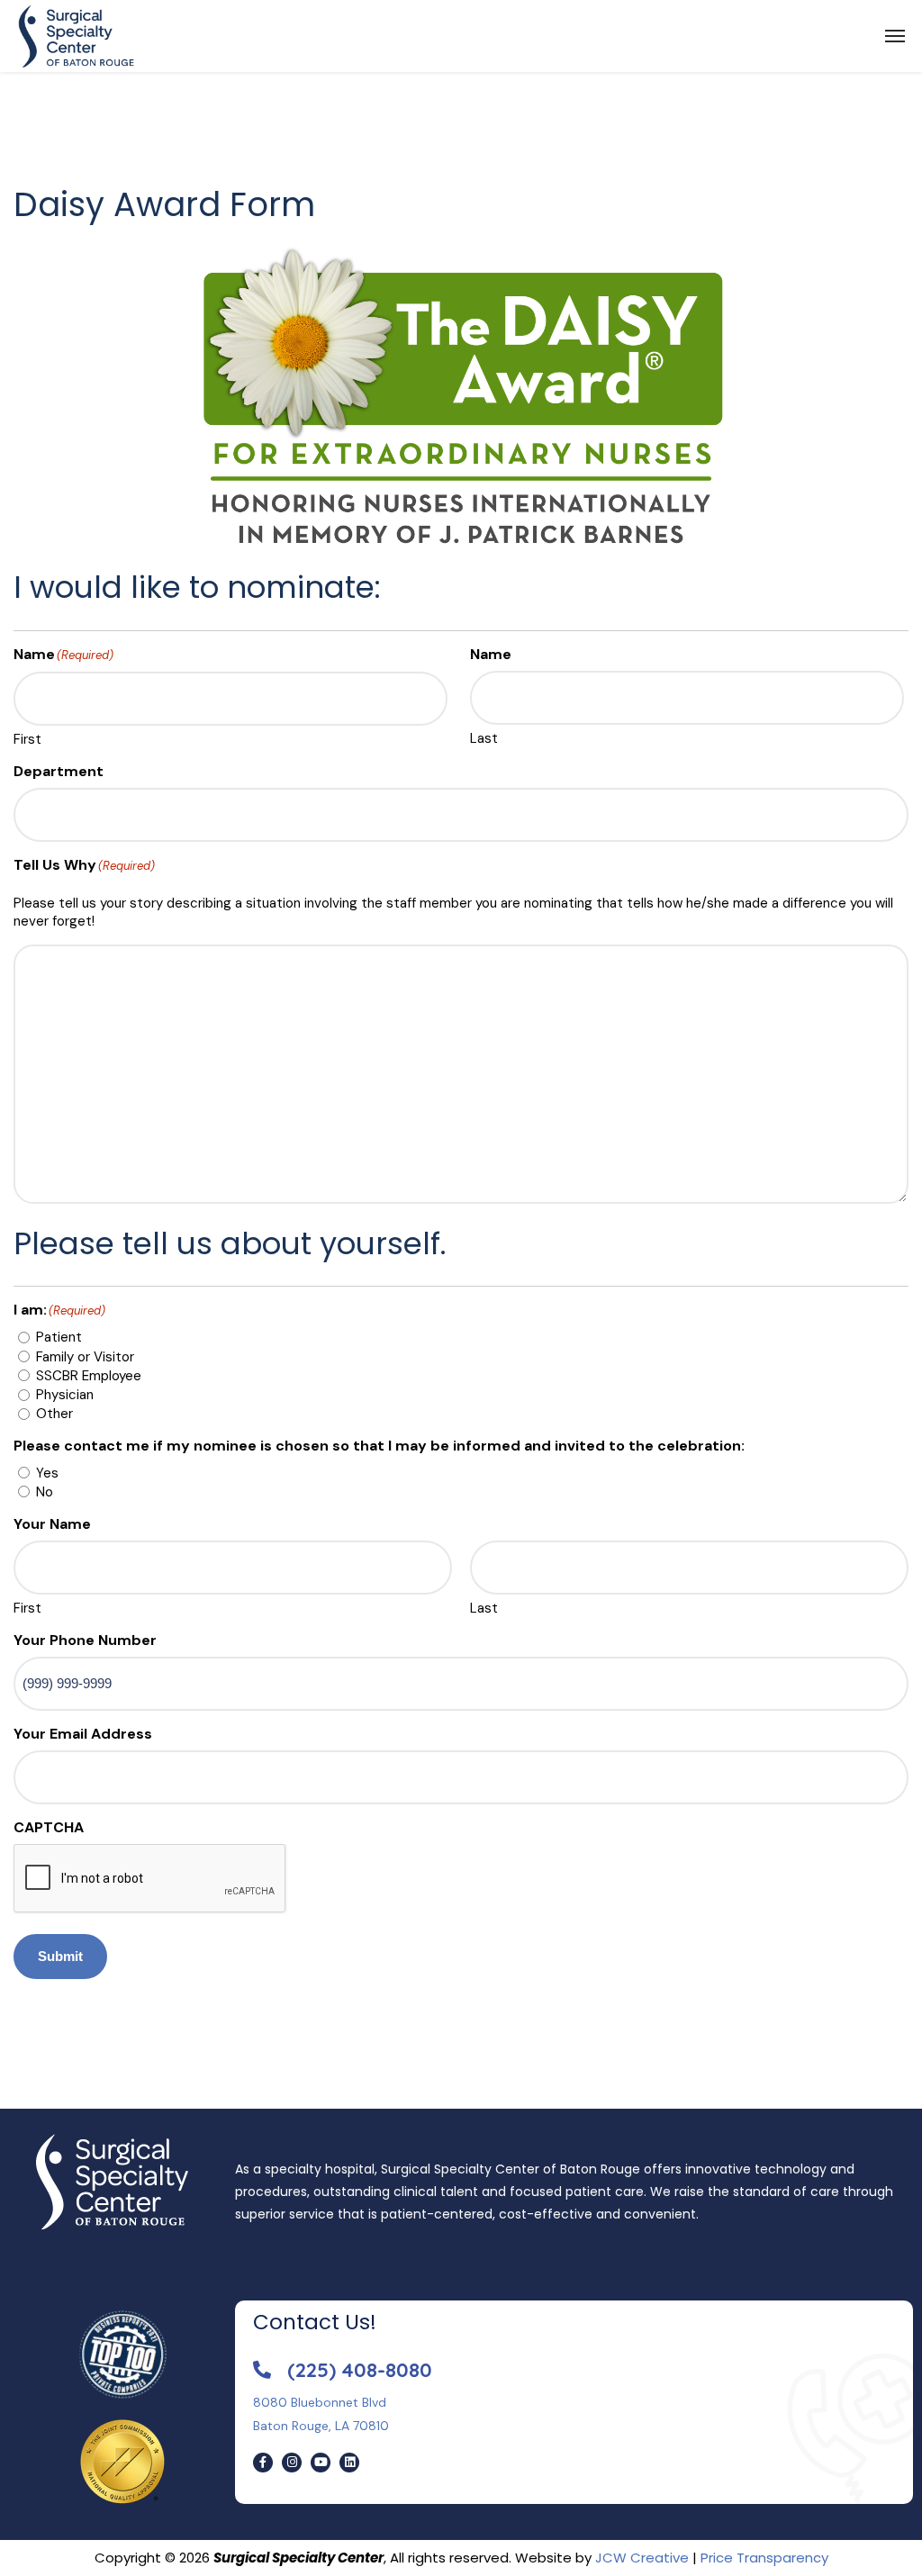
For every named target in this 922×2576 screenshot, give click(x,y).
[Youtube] (321, 2463)
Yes (47, 1473)
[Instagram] (292, 2463)
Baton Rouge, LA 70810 (321, 2426)
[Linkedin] (349, 2463)
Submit (60, 1956)
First (27, 739)
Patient (59, 1337)
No (45, 1492)
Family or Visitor (85, 1357)
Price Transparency (764, 2558)
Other (54, 1414)
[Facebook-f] (263, 2463)
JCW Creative (642, 2558)
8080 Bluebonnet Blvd (320, 2402)
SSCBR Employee (89, 1376)
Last (484, 738)
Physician (65, 1395)
